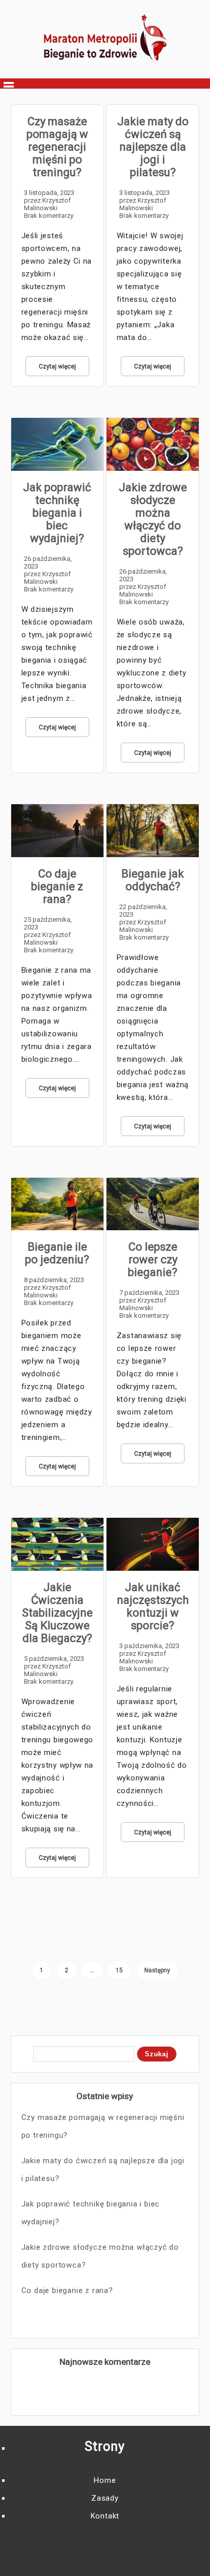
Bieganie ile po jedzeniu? (57, 1253)
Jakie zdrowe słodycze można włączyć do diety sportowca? (153, 519)
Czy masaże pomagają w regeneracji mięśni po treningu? (57, 147)
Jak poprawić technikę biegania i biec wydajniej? (57, 513)
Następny (157, 1970)
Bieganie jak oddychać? (153, 880)
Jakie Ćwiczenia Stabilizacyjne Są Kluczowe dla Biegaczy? (57, 1613)
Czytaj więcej (57, 366)
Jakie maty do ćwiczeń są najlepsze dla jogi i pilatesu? (153, 147)
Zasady (105, 2498)
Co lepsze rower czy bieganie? (153, 1259)
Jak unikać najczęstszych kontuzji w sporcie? (153, 1606)
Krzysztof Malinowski (47, 204)
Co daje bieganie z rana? (57, 886)
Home (105, 2480)
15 (119, 1970)
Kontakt (105, 2516)
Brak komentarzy (49, 216)
